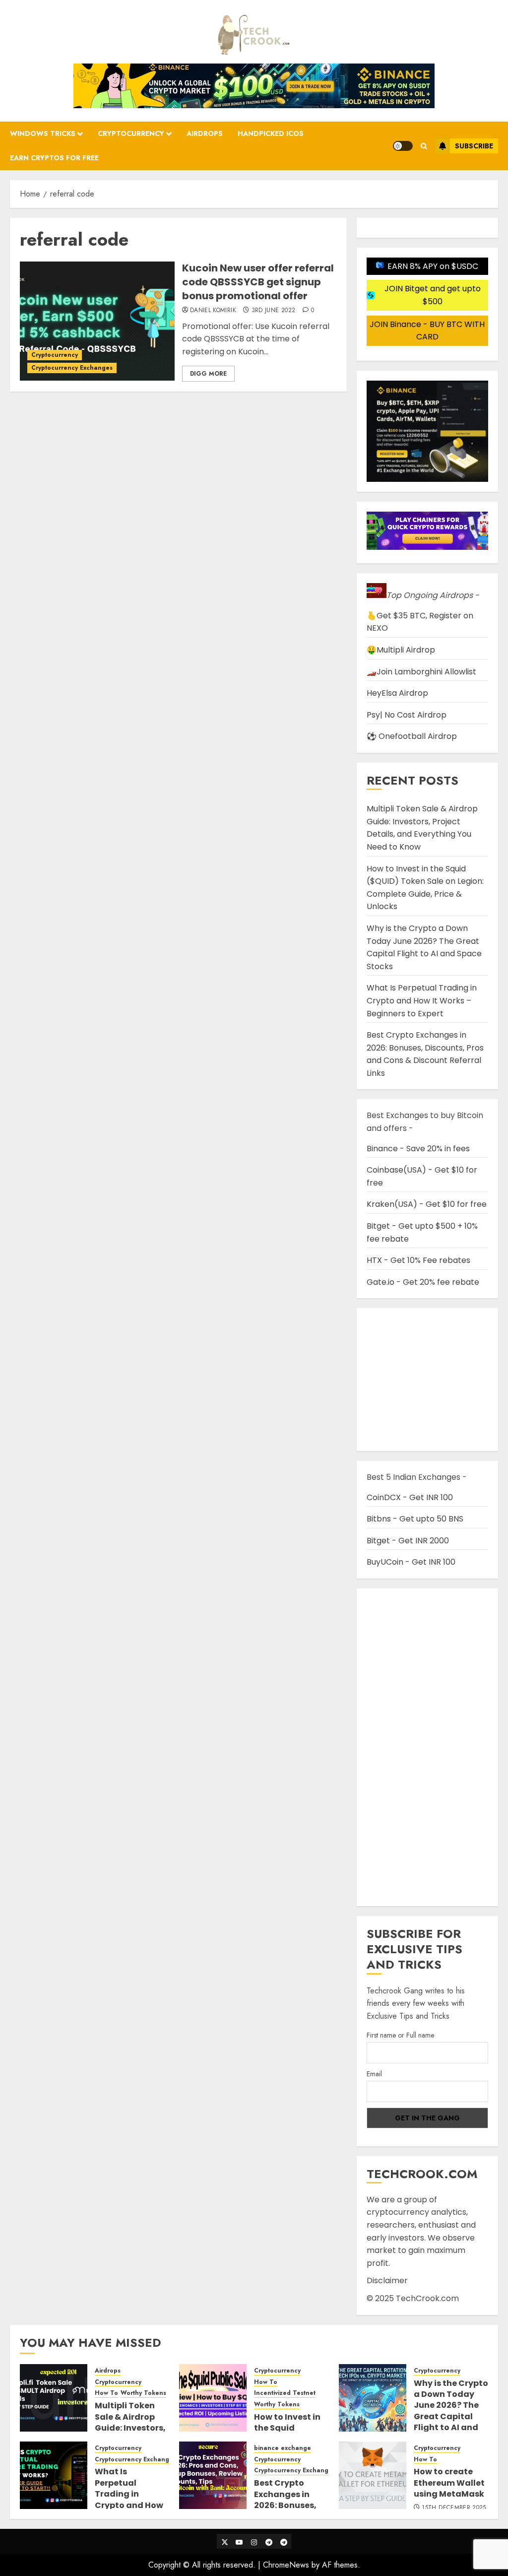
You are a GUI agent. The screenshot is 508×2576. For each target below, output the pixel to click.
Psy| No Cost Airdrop (407, 715)
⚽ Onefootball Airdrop (412, 736)
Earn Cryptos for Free (54, 158)
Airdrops (205, 133)
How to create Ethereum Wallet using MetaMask (449, 2483)
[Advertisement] (427, 1747)
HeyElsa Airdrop (397, 693)
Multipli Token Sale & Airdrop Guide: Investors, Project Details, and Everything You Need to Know (422, 828)
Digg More (208, 374)
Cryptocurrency (131, 133)
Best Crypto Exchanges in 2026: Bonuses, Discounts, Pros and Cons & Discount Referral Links (425, 1054)
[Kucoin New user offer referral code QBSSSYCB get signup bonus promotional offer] (97, 321)
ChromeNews (286, 2565)
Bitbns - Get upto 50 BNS (415, 1519)
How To (106, 2393)
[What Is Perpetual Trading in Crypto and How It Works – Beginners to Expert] (54, 2475)
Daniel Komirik (213, 311)
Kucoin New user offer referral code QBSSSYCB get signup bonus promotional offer (258, 282)
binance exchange (283, 2448)
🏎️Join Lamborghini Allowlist (421, 672)
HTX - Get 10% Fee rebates (418, 1260)
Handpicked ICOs (271, 133)
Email (374, 2074)
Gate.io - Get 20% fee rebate (423, 1282)
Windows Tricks (43, 133)
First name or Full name (400, 2035)
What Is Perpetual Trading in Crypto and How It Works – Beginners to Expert (422, 1000)
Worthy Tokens (143, 2393)
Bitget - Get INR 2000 (408, 1541)
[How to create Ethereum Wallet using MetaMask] (373, 2475)
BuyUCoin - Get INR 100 (411, 1562)
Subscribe (474, 146)
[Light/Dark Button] (403, 146)
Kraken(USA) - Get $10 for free (427, 1204)
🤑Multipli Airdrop (401, 650)
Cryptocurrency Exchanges (72, 368)
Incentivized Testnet (285, 2393)
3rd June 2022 (274, 311)
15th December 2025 (454, 2508)
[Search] (424, 146)
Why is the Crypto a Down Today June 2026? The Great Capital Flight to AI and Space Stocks (424, 947)
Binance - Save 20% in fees (418, 1149)
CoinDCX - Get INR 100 (410, 1497)
